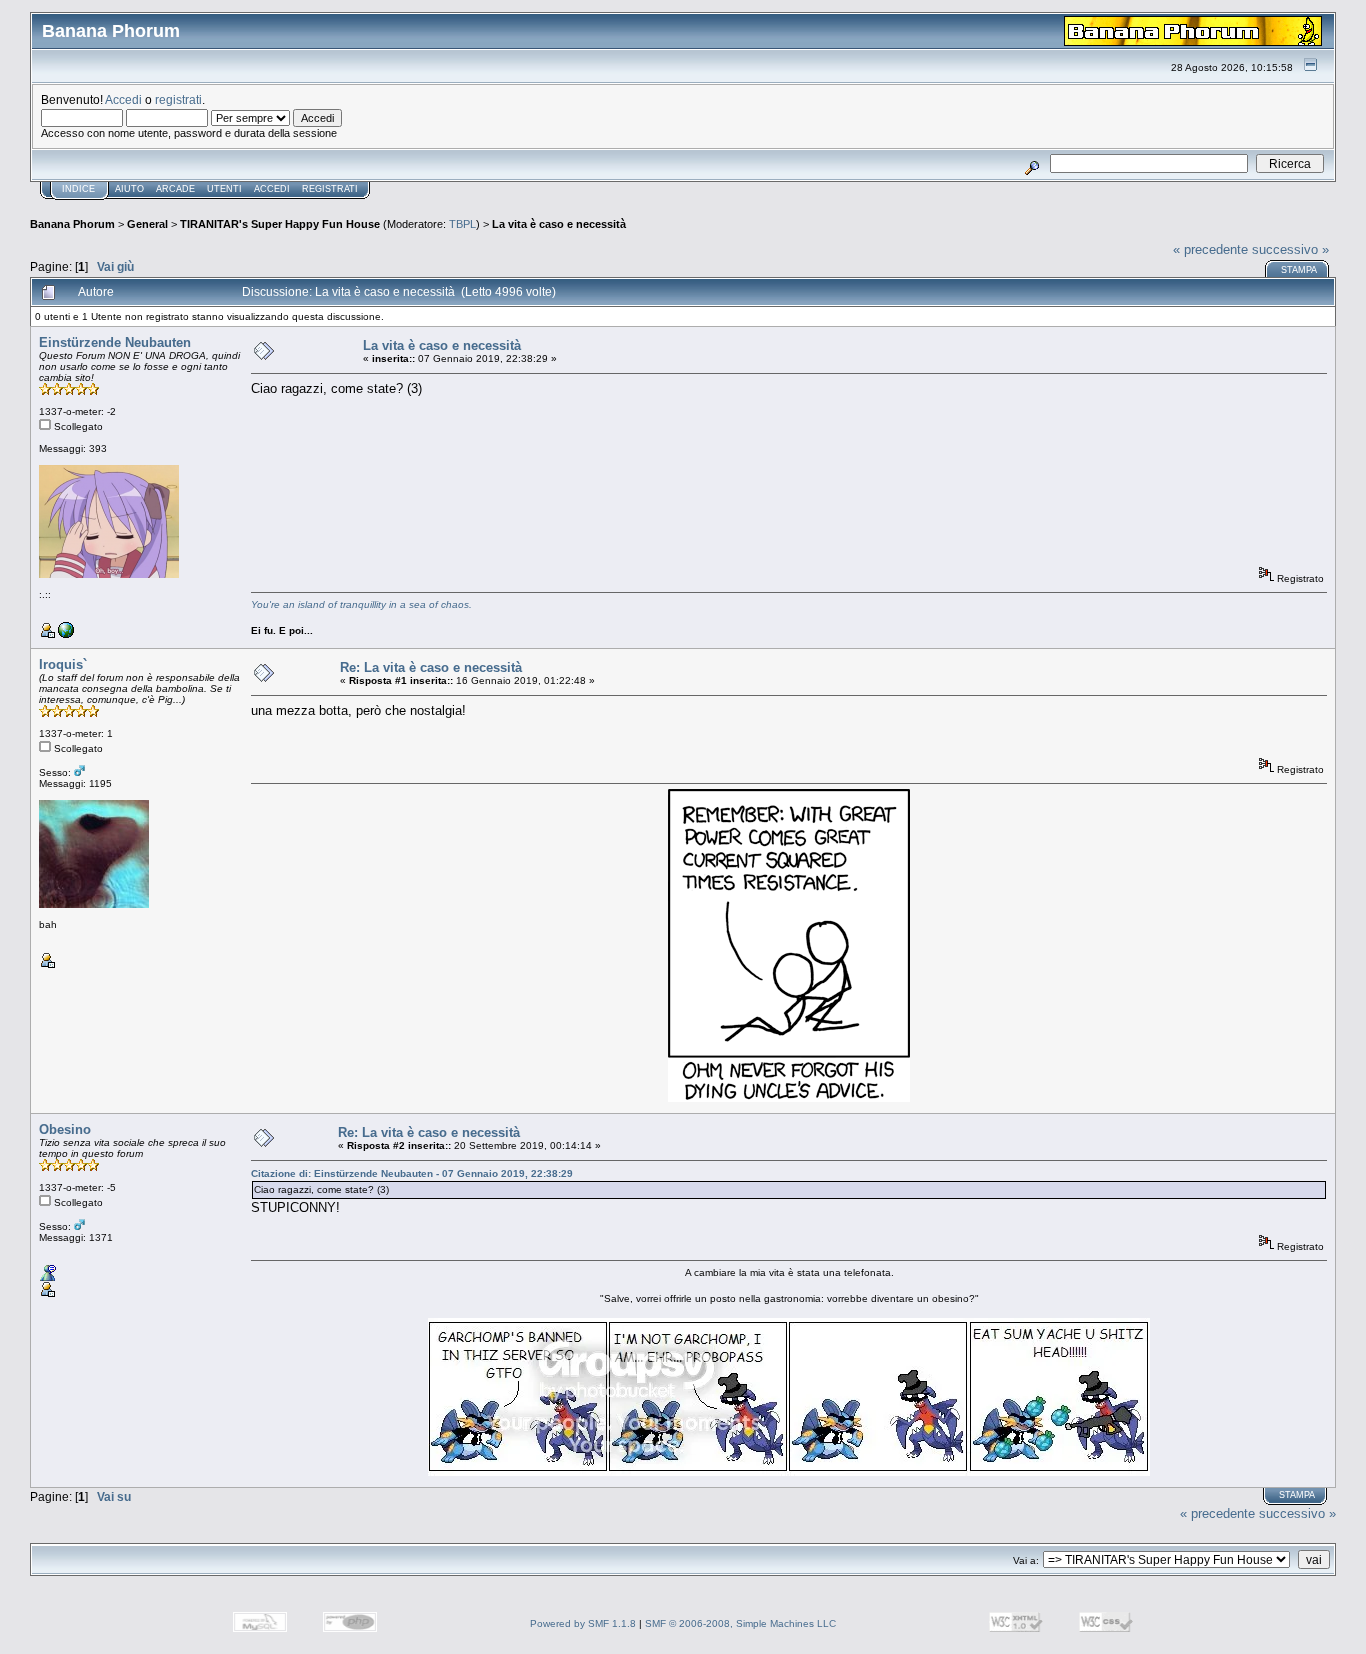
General (147, 224)
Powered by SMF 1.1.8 (583, 1623)
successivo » (1290, 249)
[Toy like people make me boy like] (66, 634)
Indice (78, 189)
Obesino (65, 1129)
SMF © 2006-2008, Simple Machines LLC (740, 1623)
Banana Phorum (72, 224)
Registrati (330, 189)
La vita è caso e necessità (559, 224)
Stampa (1299, 270)
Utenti (224, 189)
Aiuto (129, 189)
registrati (178, 99)
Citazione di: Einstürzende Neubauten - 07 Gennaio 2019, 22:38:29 (412, 1173)
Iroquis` (63, 664)
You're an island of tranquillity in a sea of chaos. (361, 604)
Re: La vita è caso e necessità (431, 667)
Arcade (175, 189)
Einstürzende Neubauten (115, 342)
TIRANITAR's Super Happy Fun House (280, 224)
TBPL (462, 224)
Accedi (123, 99)
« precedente (1210, 249)
